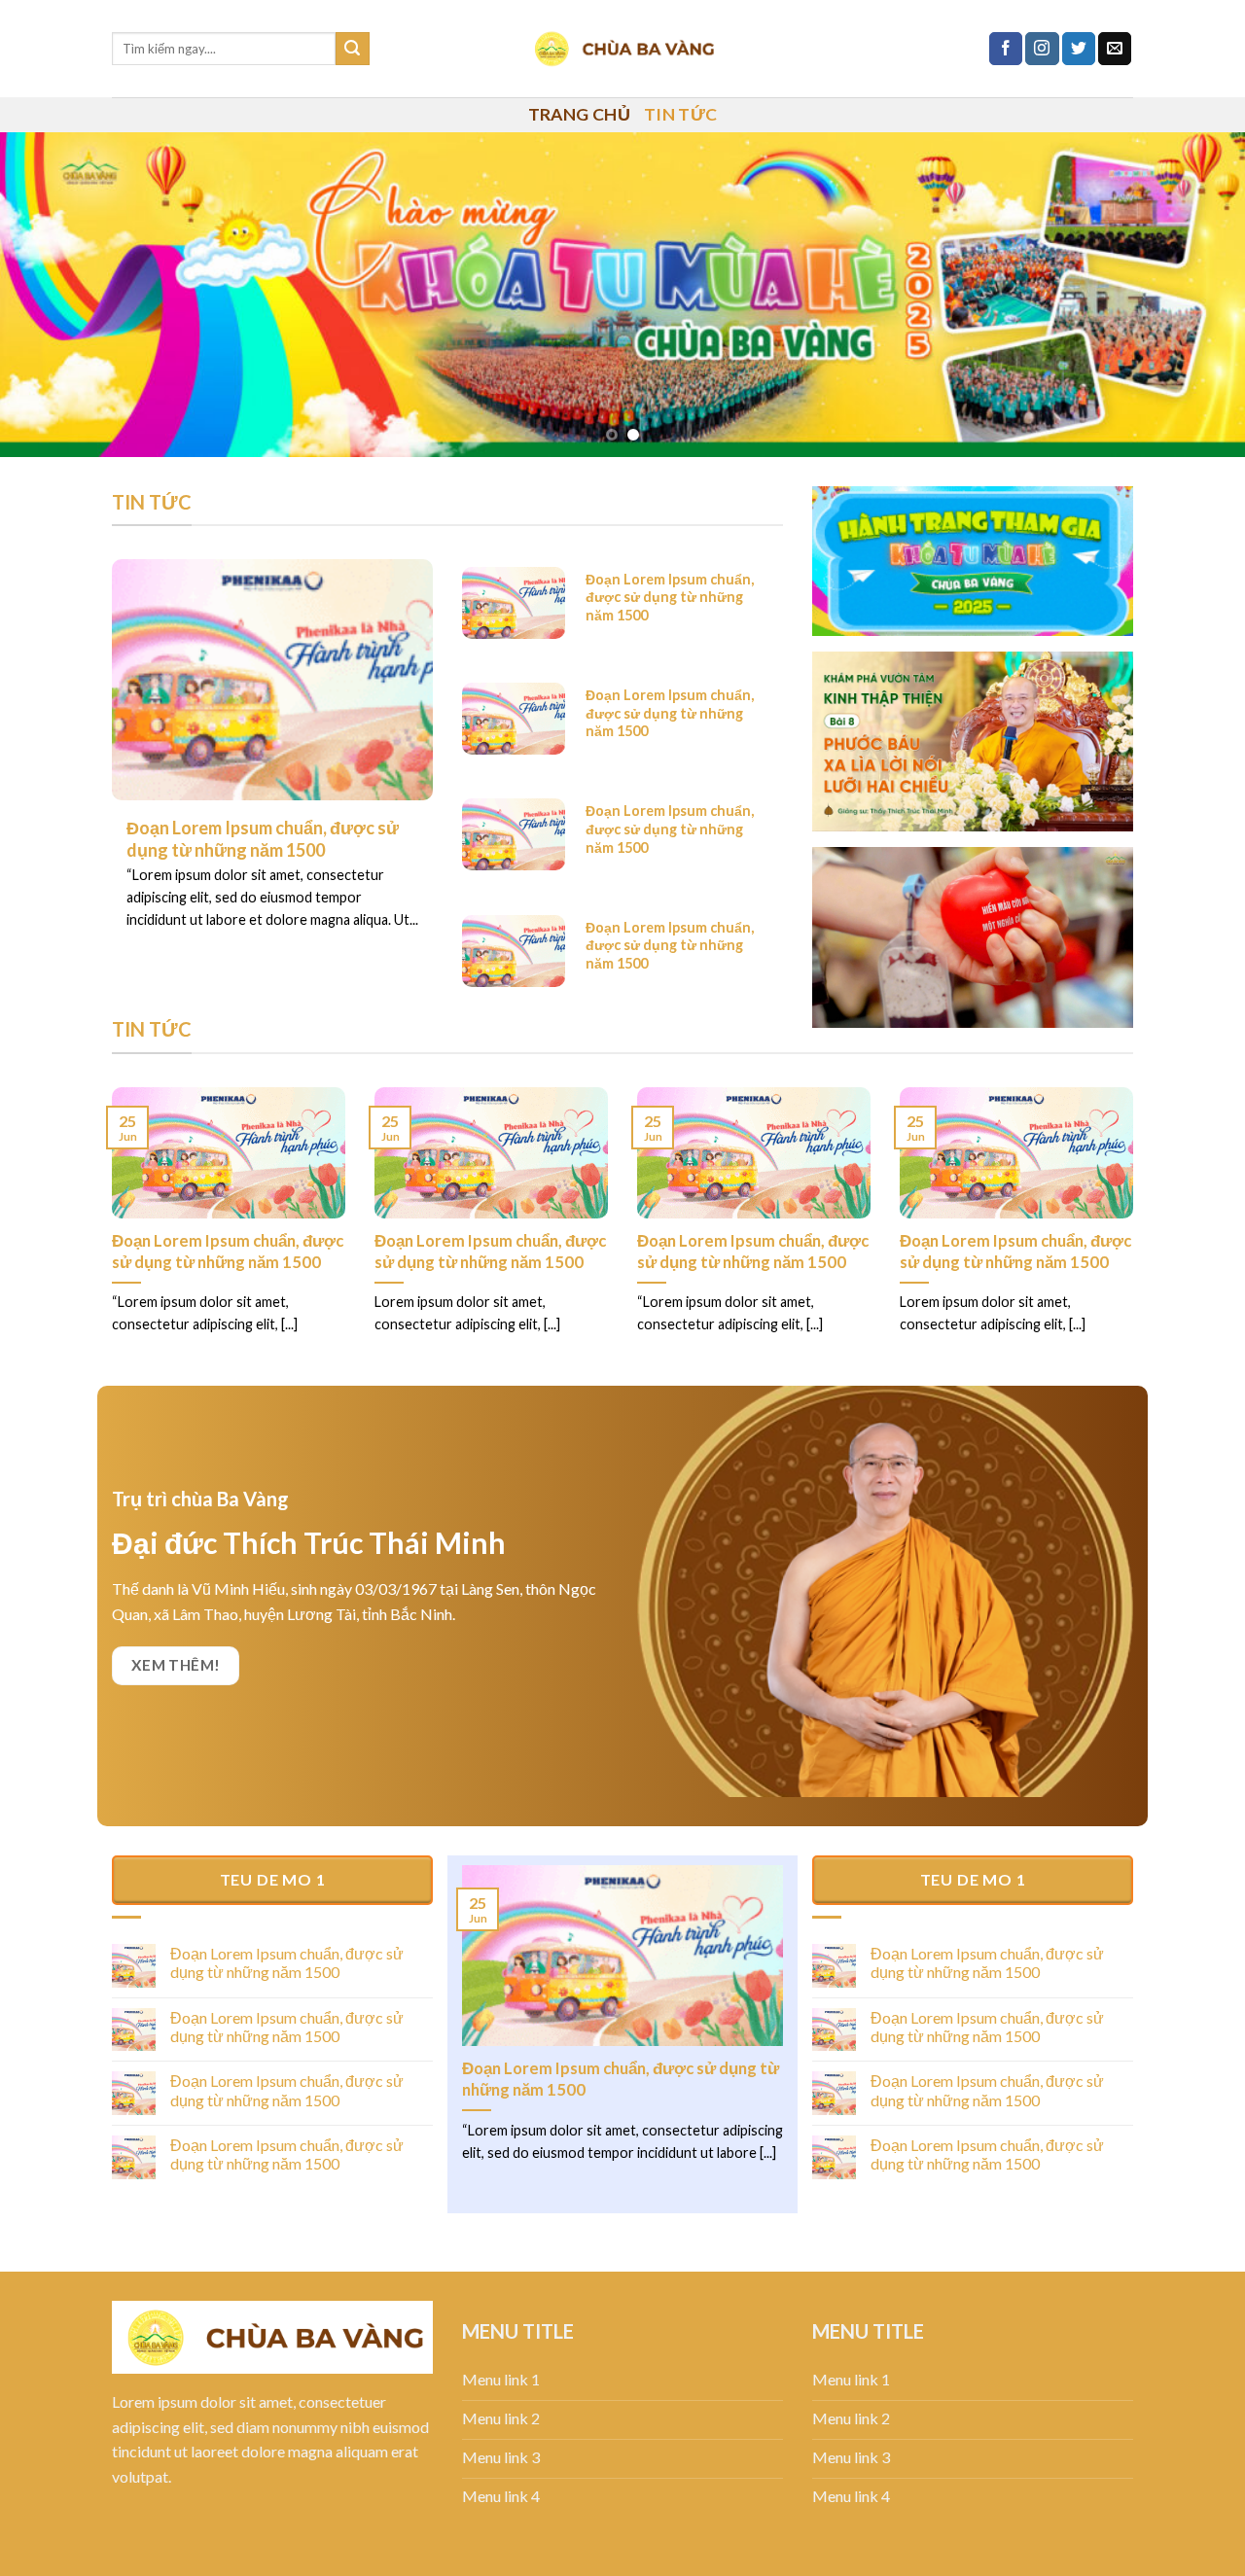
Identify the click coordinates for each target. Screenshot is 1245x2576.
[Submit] (352, 49)
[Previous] (50, 295)
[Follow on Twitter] (1079, 49)
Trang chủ (579, 114)
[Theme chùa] (622, 49)
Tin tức (680, 114)
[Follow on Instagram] (1042, 49)
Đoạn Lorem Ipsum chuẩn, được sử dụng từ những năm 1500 (228, 1252)
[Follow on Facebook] (1006, 49)
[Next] (1195, 295)
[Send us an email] (1115, 49)
